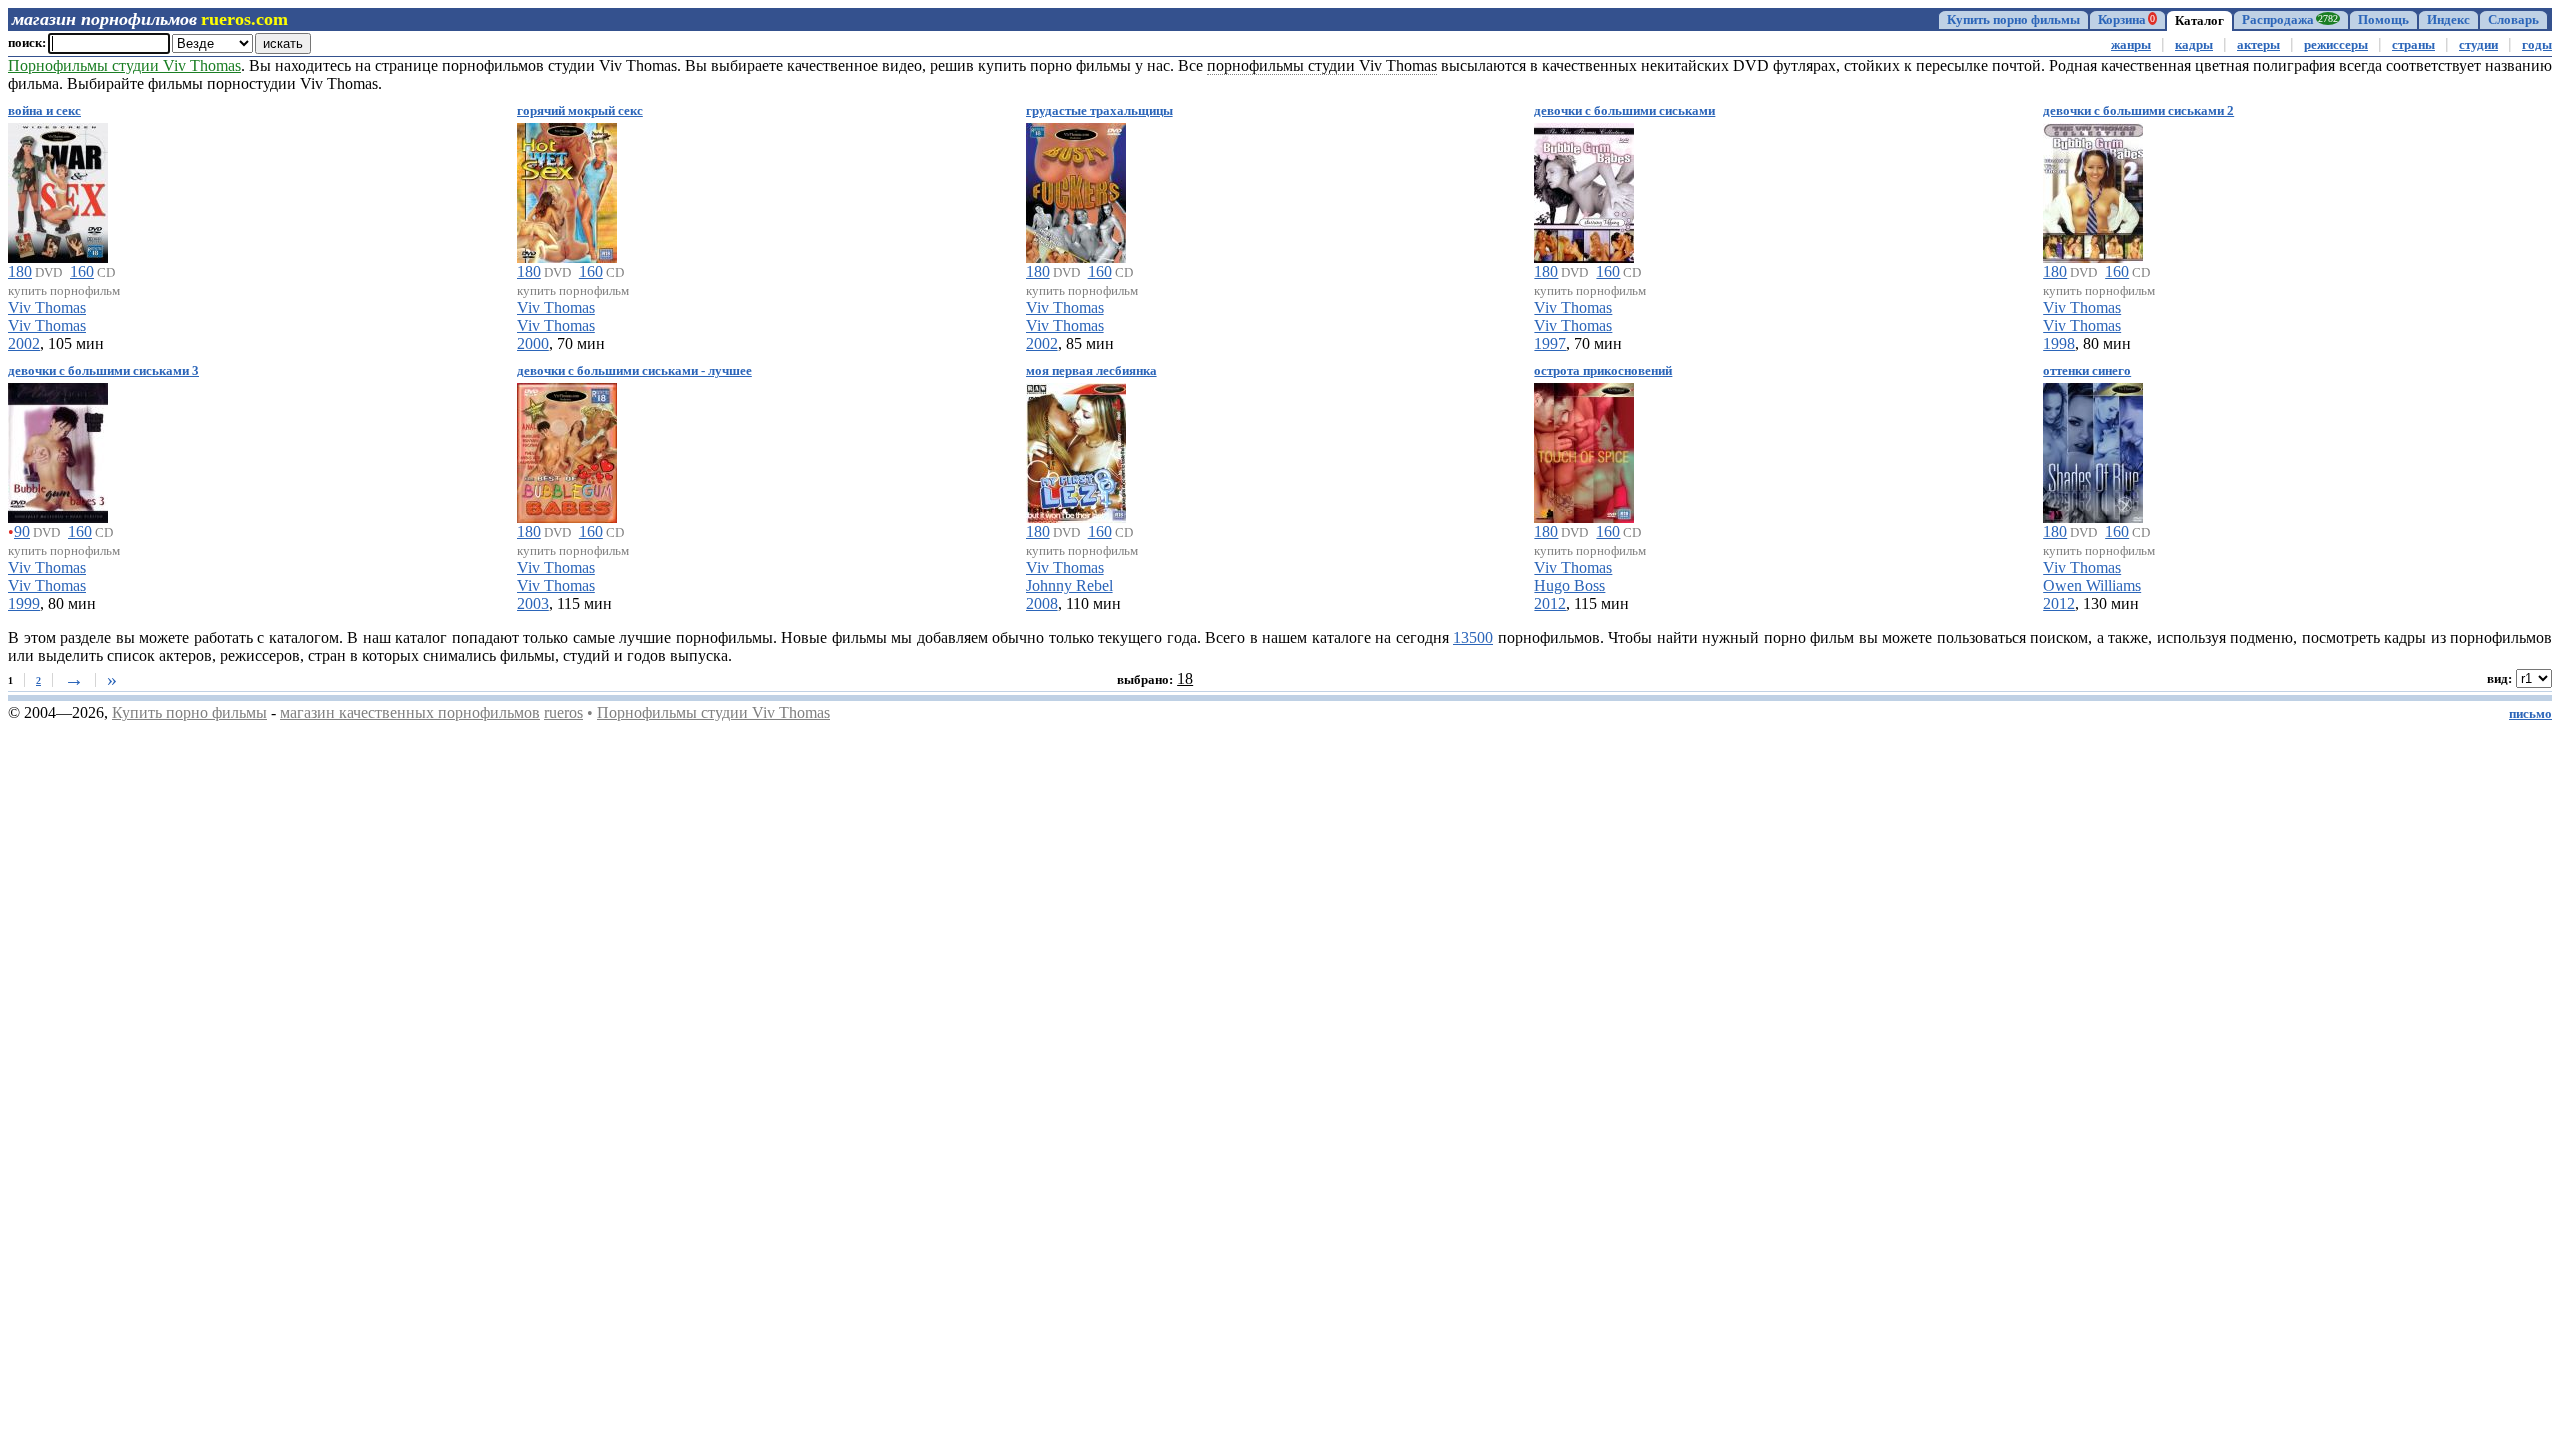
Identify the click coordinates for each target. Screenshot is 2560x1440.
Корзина (2126, 20)
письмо (2530, 714)
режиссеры (2336, 45)
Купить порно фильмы (2013, 20)
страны (2413, 45)
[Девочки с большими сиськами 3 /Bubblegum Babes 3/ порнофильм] (58, 449)
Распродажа (2290, 20)
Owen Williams (2092, 585)
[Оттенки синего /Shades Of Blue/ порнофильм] (2093, 449)
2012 (1550, 603)
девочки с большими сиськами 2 (2138, 111)
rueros (563, 712)
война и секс (44, 111)
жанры (2131, 45)
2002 (24, 343)
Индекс (2448, 20)
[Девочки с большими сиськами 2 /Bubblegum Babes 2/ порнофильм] (2093, 189)
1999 (24, 603)
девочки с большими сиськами (1624, 111)
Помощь (2383, 20)
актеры (2258, 45)
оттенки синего (2087, 371)
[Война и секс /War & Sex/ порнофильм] (58, 189)
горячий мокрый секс (580, 111)
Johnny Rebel (1069, 585)
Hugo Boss (1569, 585)
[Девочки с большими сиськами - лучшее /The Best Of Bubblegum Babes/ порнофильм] (567, 449)
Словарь (2513, 20)
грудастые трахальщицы (1099, 111)
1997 (1550, 343)
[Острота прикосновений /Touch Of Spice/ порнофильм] (1584, 449)
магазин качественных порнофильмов (410, 712)
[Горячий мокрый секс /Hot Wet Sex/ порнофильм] (567, 189)
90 (22, 531)
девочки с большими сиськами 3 (103, 371)
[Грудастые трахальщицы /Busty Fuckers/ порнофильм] (1076, 189)
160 (82, 271)
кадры (2194, 45)
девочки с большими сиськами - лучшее (634, 371)
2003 (533, 603)
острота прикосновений (1603, 371)
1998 (2059, 343)
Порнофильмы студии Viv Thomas (713, 712)
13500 (1473, 637)
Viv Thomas (47, 307)
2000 (533, 343)
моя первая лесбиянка (1091, 371)
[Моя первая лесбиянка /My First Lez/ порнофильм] (1076, 449)
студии (2478, 45)
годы (2537, 45)
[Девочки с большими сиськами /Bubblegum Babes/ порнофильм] (1584, 189)
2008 (1042, 603)
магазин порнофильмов (104, 19)
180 (20, 271)
